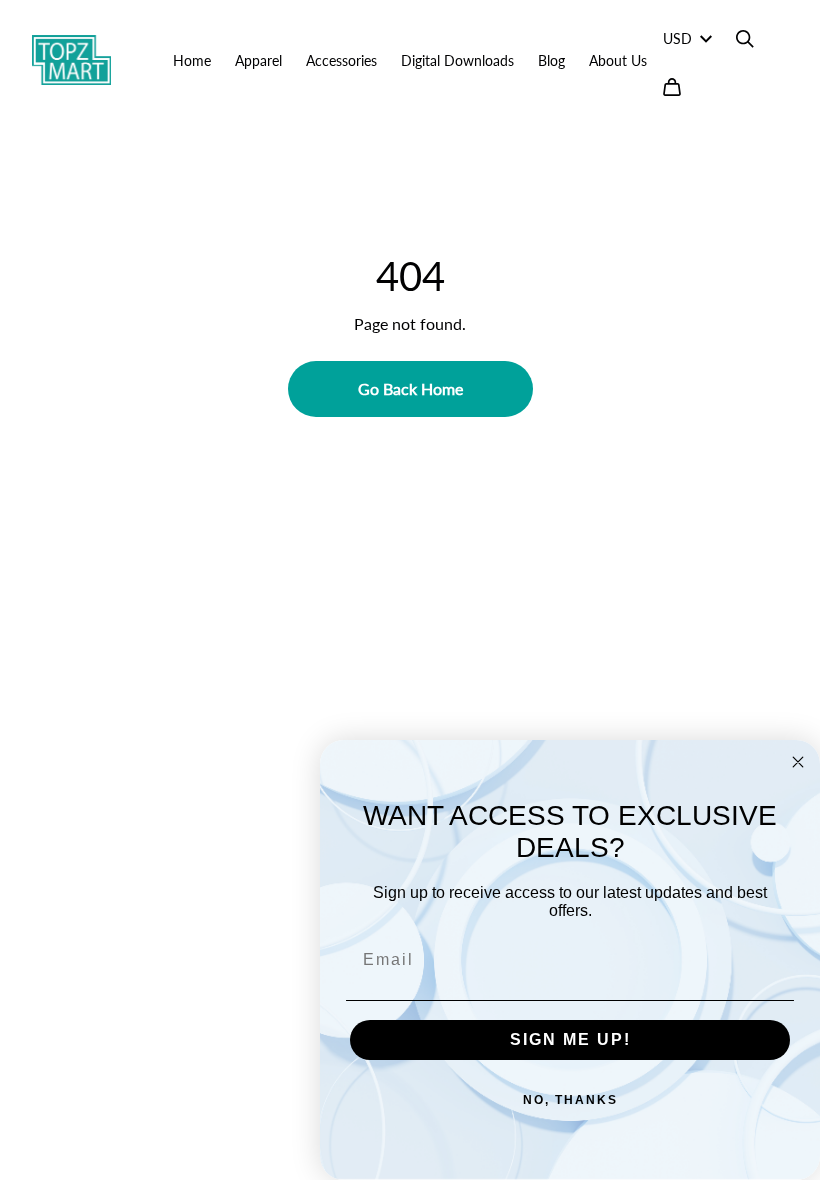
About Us (618, 60)
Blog (551, 60)
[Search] (745, 39)
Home (192, 60)
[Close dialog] (798, 762)
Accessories (341, 60)
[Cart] (672, 87)
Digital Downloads (457, 60)
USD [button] (677, 38)
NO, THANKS (570, 1100)
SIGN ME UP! (570, 1039)
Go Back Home (410, 388)
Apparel (258, 60)
